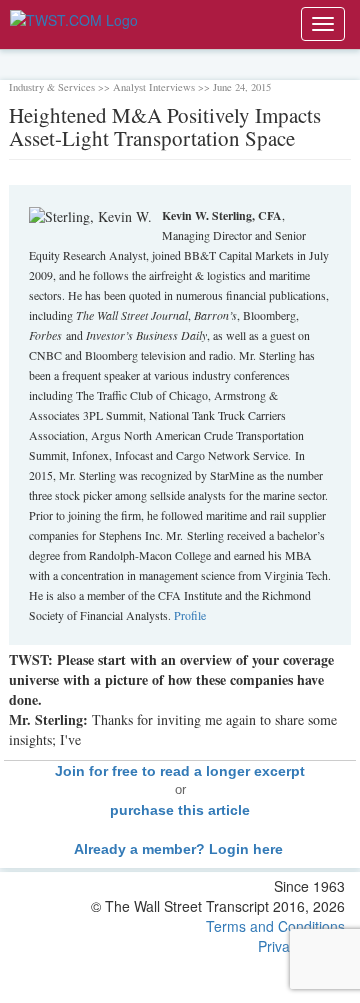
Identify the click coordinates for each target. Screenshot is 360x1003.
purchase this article (180, 810)
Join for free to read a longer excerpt (180, 771)
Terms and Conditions (275, 926)
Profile (190, 615)
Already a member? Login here (180, 849)
